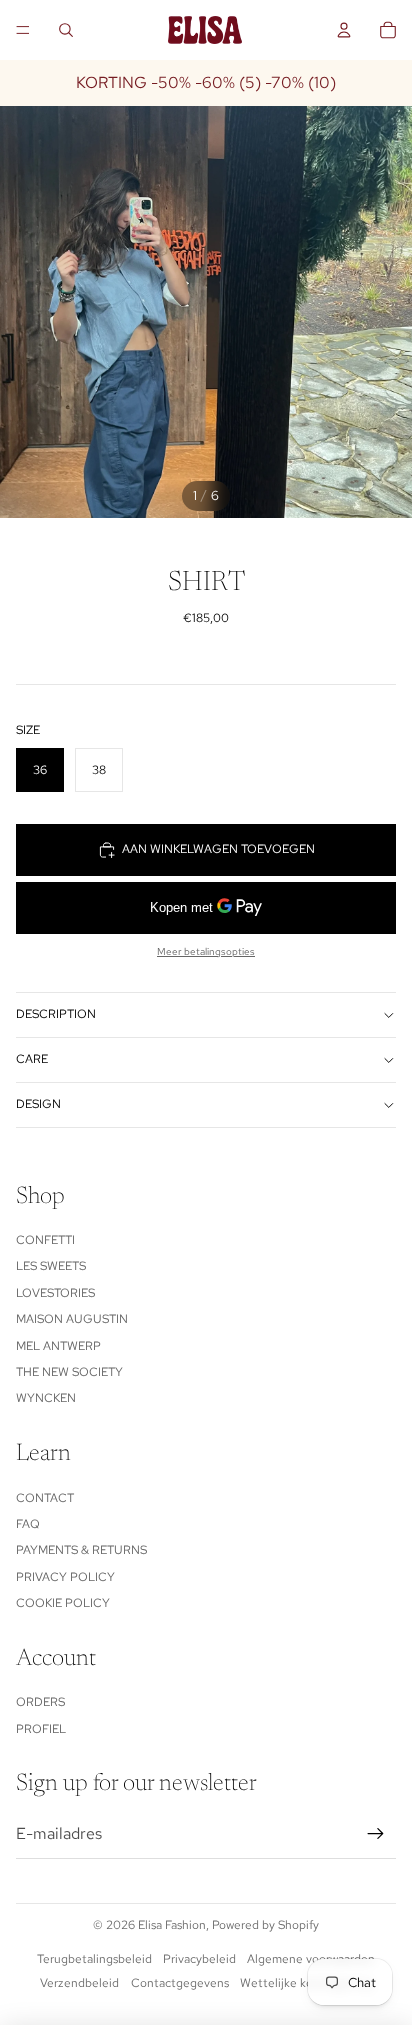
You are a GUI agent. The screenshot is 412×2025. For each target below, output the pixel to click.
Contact (45, 1498)
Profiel (41, 1729)
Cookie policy (63, 1603)
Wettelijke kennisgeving (306, 1983)
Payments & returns (81, 1550)
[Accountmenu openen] (344, 30)
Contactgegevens (180, 1983)
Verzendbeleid (79, 1983)
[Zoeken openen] (66, 30)
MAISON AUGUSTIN (72, 1319)
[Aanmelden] (376, 1834)
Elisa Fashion (172, 1925)
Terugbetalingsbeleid (94, 1959)
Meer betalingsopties (206, 951)
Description (56, 1014)
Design (38, 1104)
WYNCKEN (46, 1398)
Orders (40, 1702)
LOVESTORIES (55, 1293)
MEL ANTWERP (58, 1346)
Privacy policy (65, 1577)
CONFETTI (45, 1240)
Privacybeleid (199, 1959)
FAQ (28, 1524)
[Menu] (23, 30)
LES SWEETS (51, 1266)
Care (32, 1059)
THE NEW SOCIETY (69, 1372)
